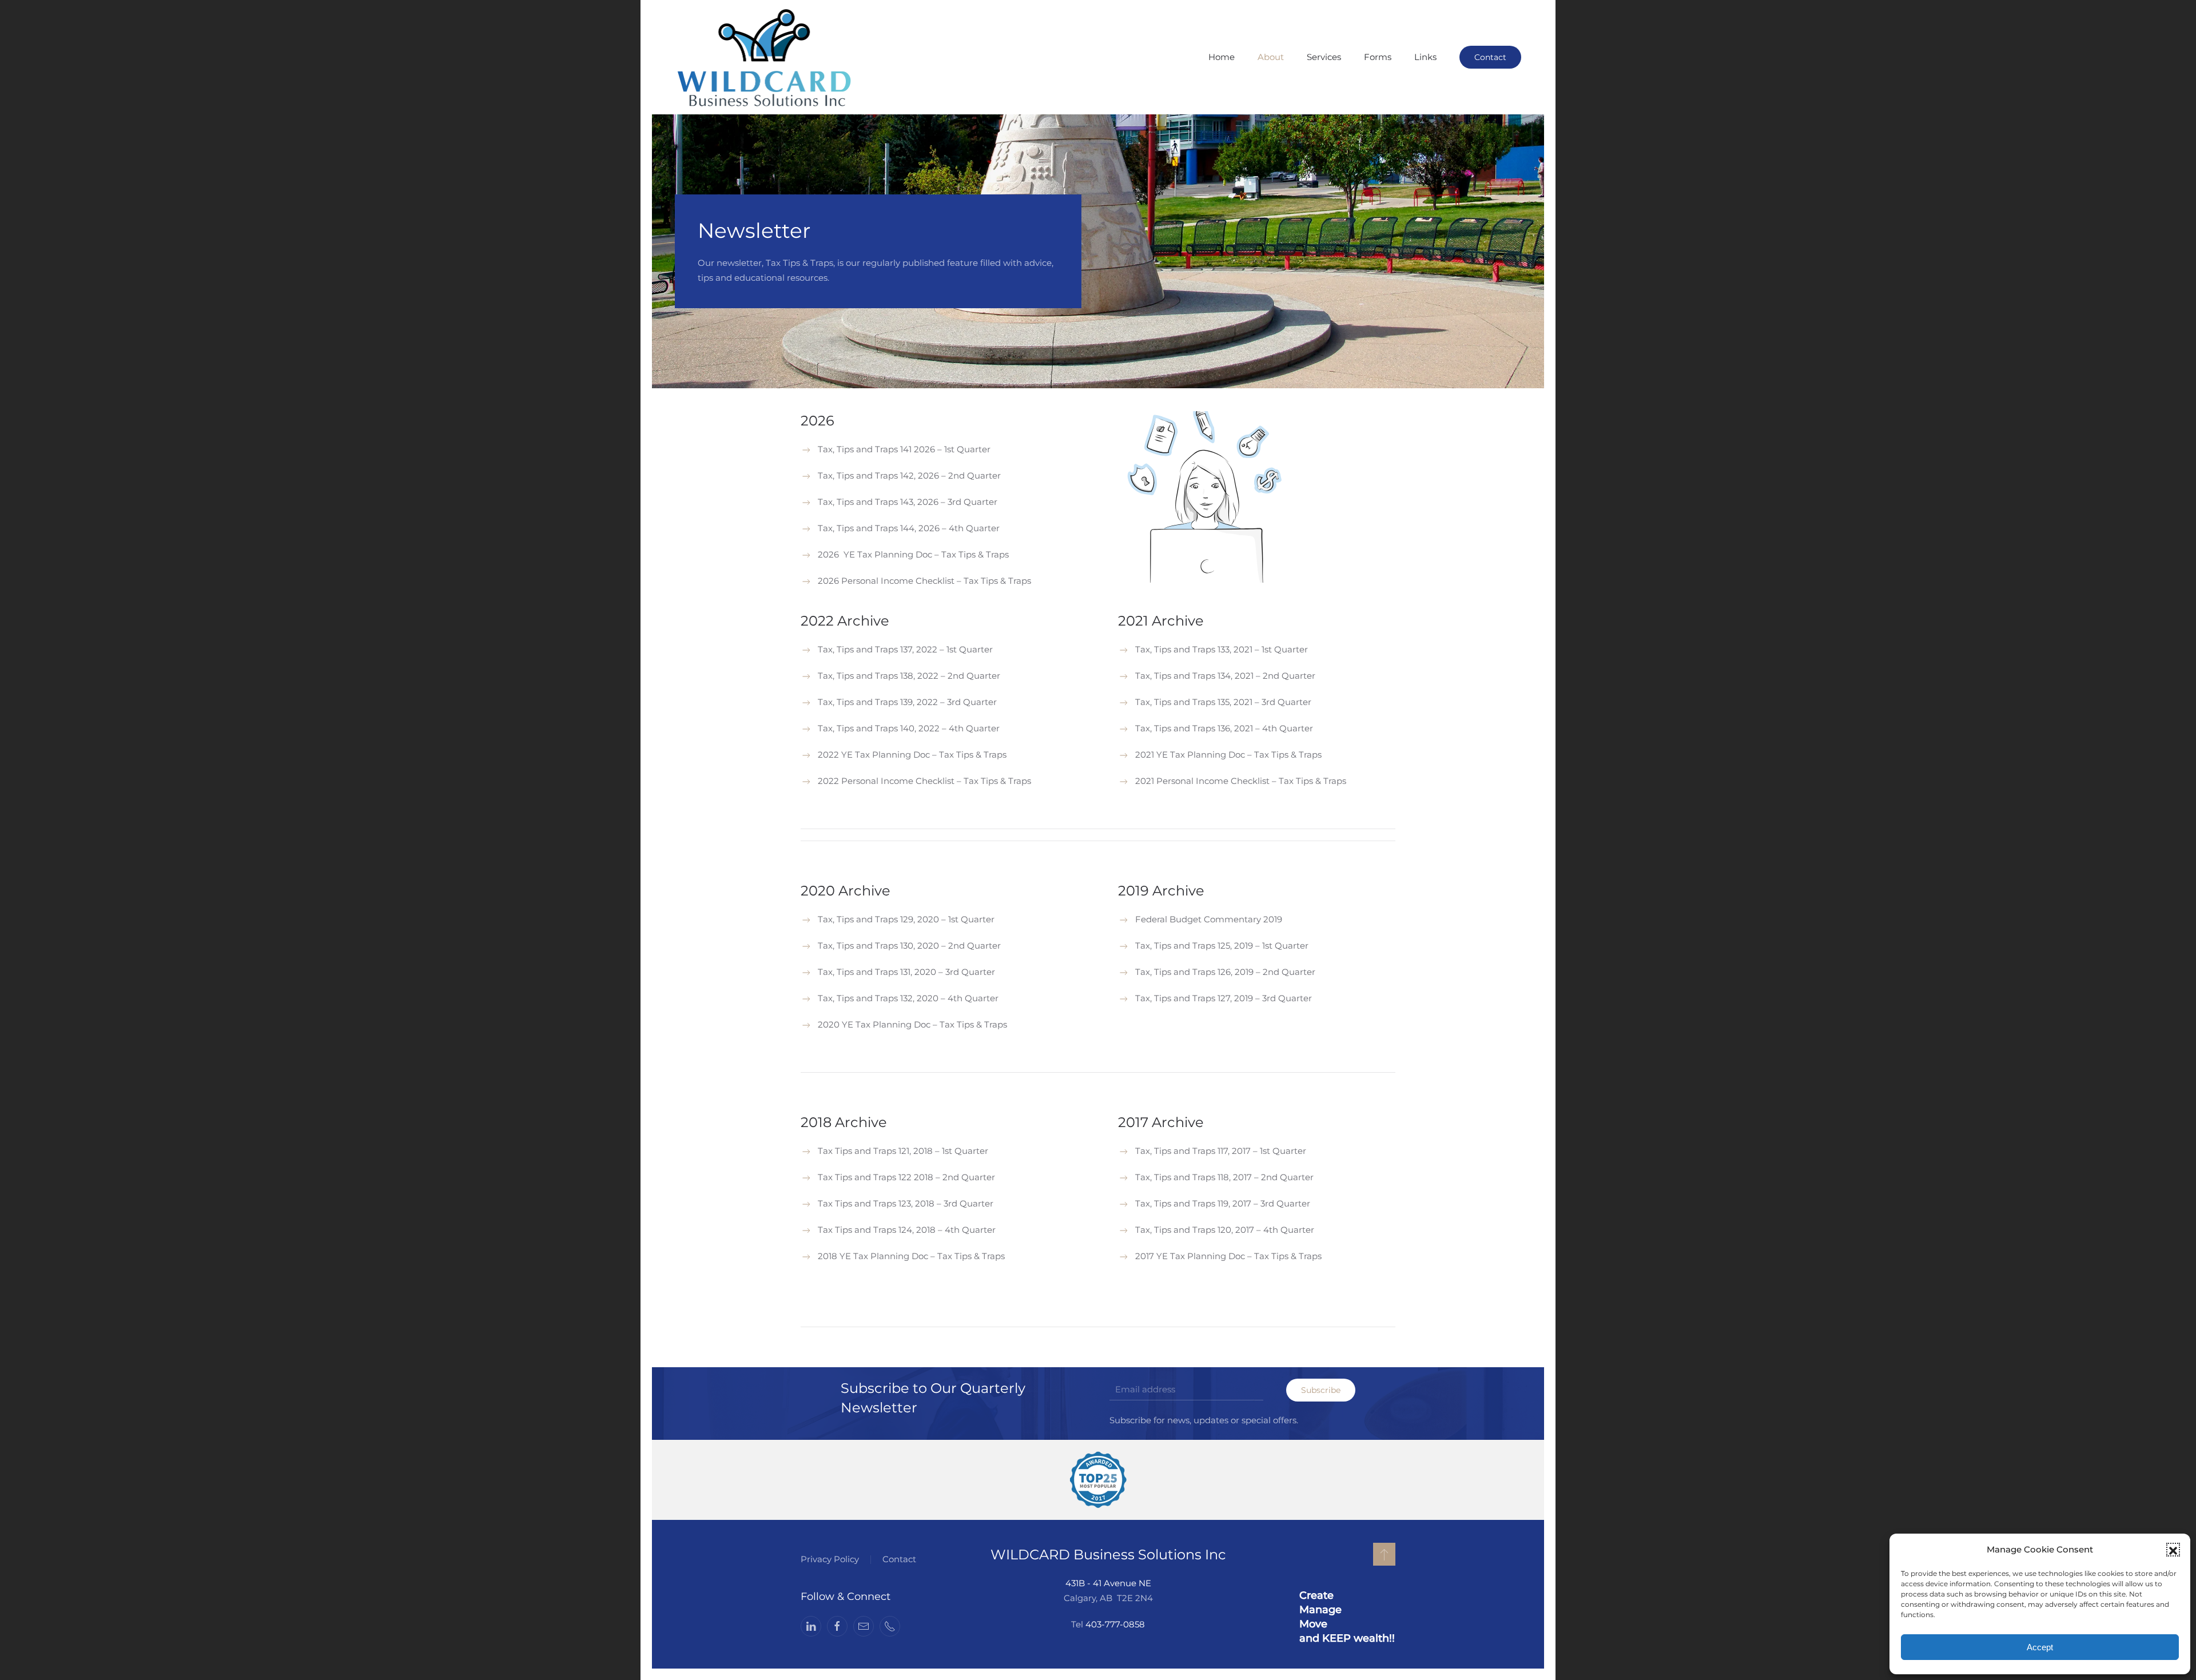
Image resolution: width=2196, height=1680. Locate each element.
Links (1425, 57)
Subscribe (1321, 1390)
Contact (1490, 57)
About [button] (1271, 57)
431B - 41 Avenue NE (1108, 1583)
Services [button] (1324, 57)
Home (1222, 57)
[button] (2173, 1550)
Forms (1378, 57)
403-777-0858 (1115, 1624)
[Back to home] (765, 57)
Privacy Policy (830, 1559)
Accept (2040, 1647)
